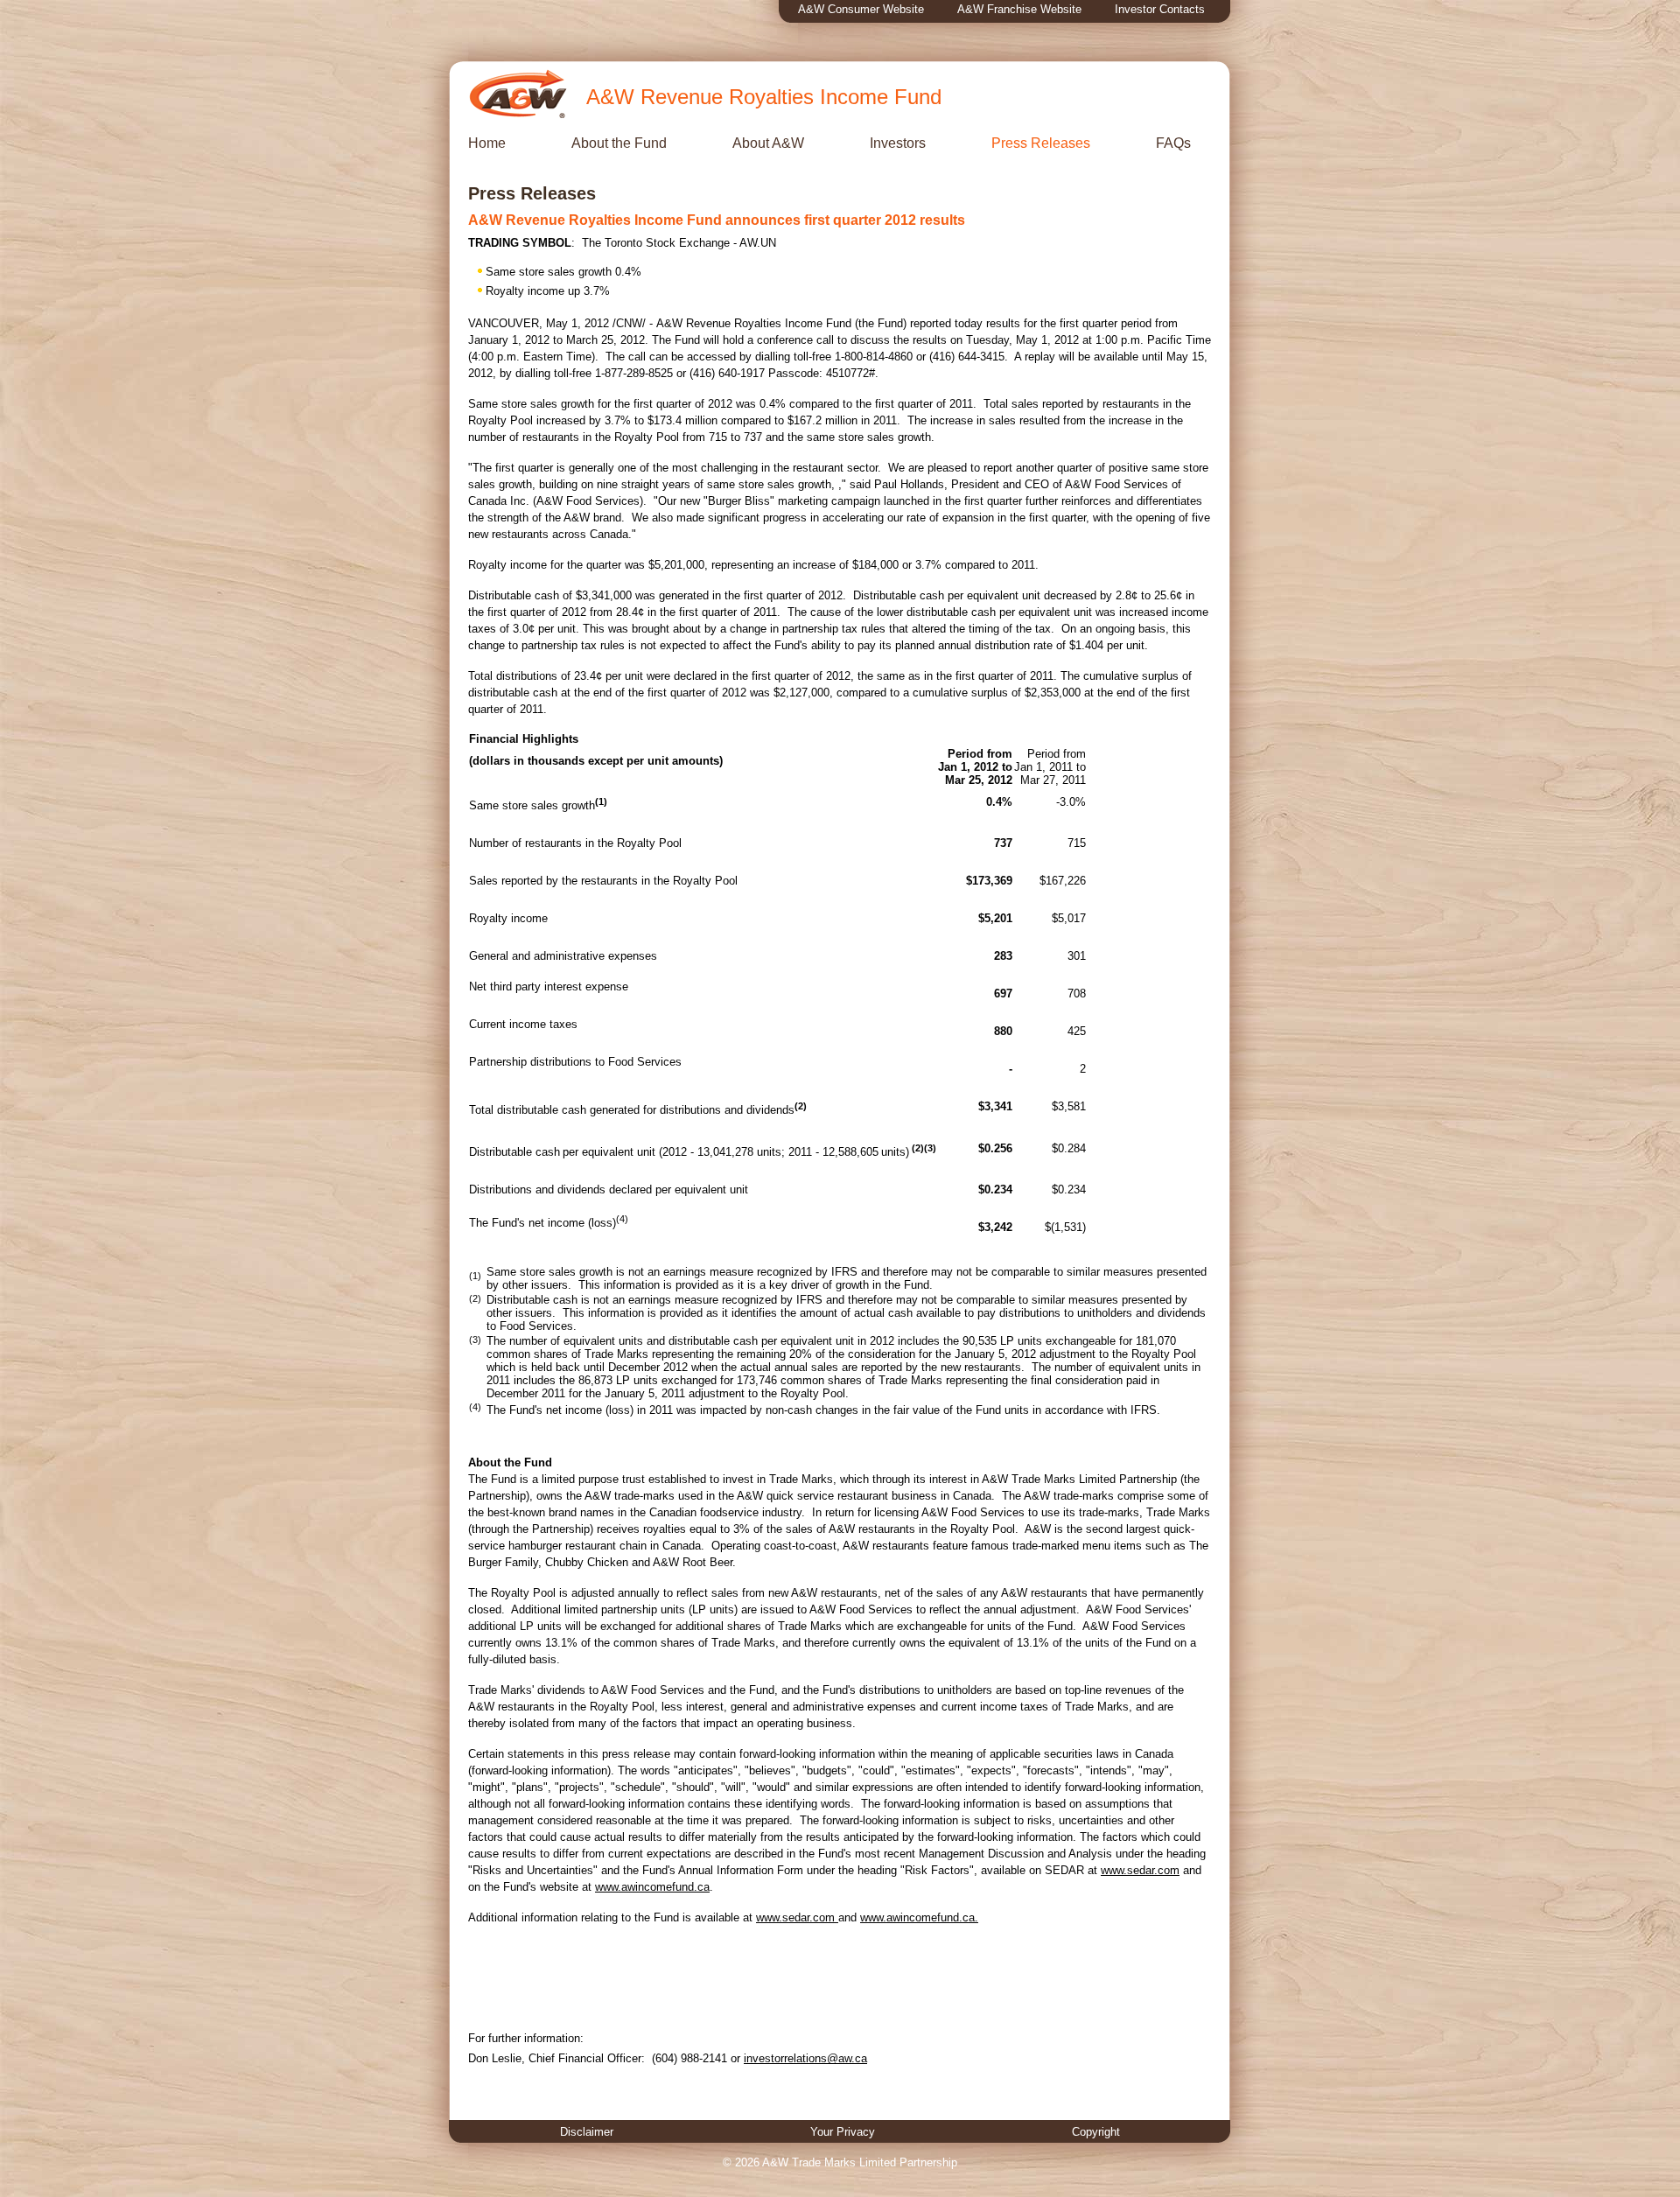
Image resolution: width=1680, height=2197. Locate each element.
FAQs (1173, 143)
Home (487, 143)
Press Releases (1041, 143)
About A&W (768, 143)
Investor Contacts (1160, 9)
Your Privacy (843, 2132)
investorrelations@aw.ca (805, 2058)
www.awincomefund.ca (652, 1887)
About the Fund (619, 143)
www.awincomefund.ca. (919, 1917)
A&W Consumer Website (861, 9)
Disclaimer (587, 2132)
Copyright (1096, 2132)
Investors (898, 143)
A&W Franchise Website (1019, 9)
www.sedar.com (1140, 1870)
